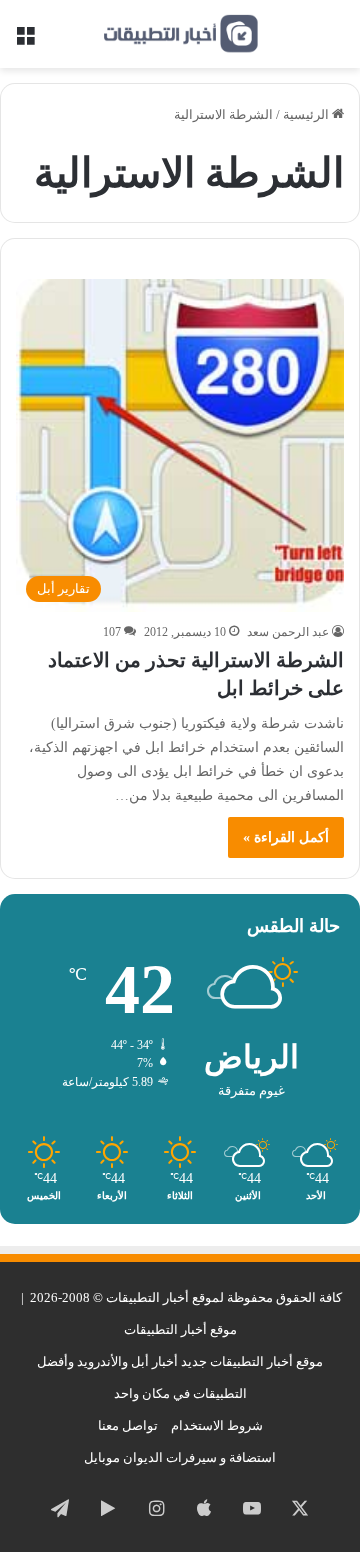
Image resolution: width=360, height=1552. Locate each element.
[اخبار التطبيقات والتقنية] (180, 34)
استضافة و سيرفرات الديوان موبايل (180, 1457)
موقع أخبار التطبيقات (180, 1329)
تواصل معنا (128, 1425)
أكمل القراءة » (286, 837)
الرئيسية (307, 114)
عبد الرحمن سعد (288, 632)
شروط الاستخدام (217, 1425)
